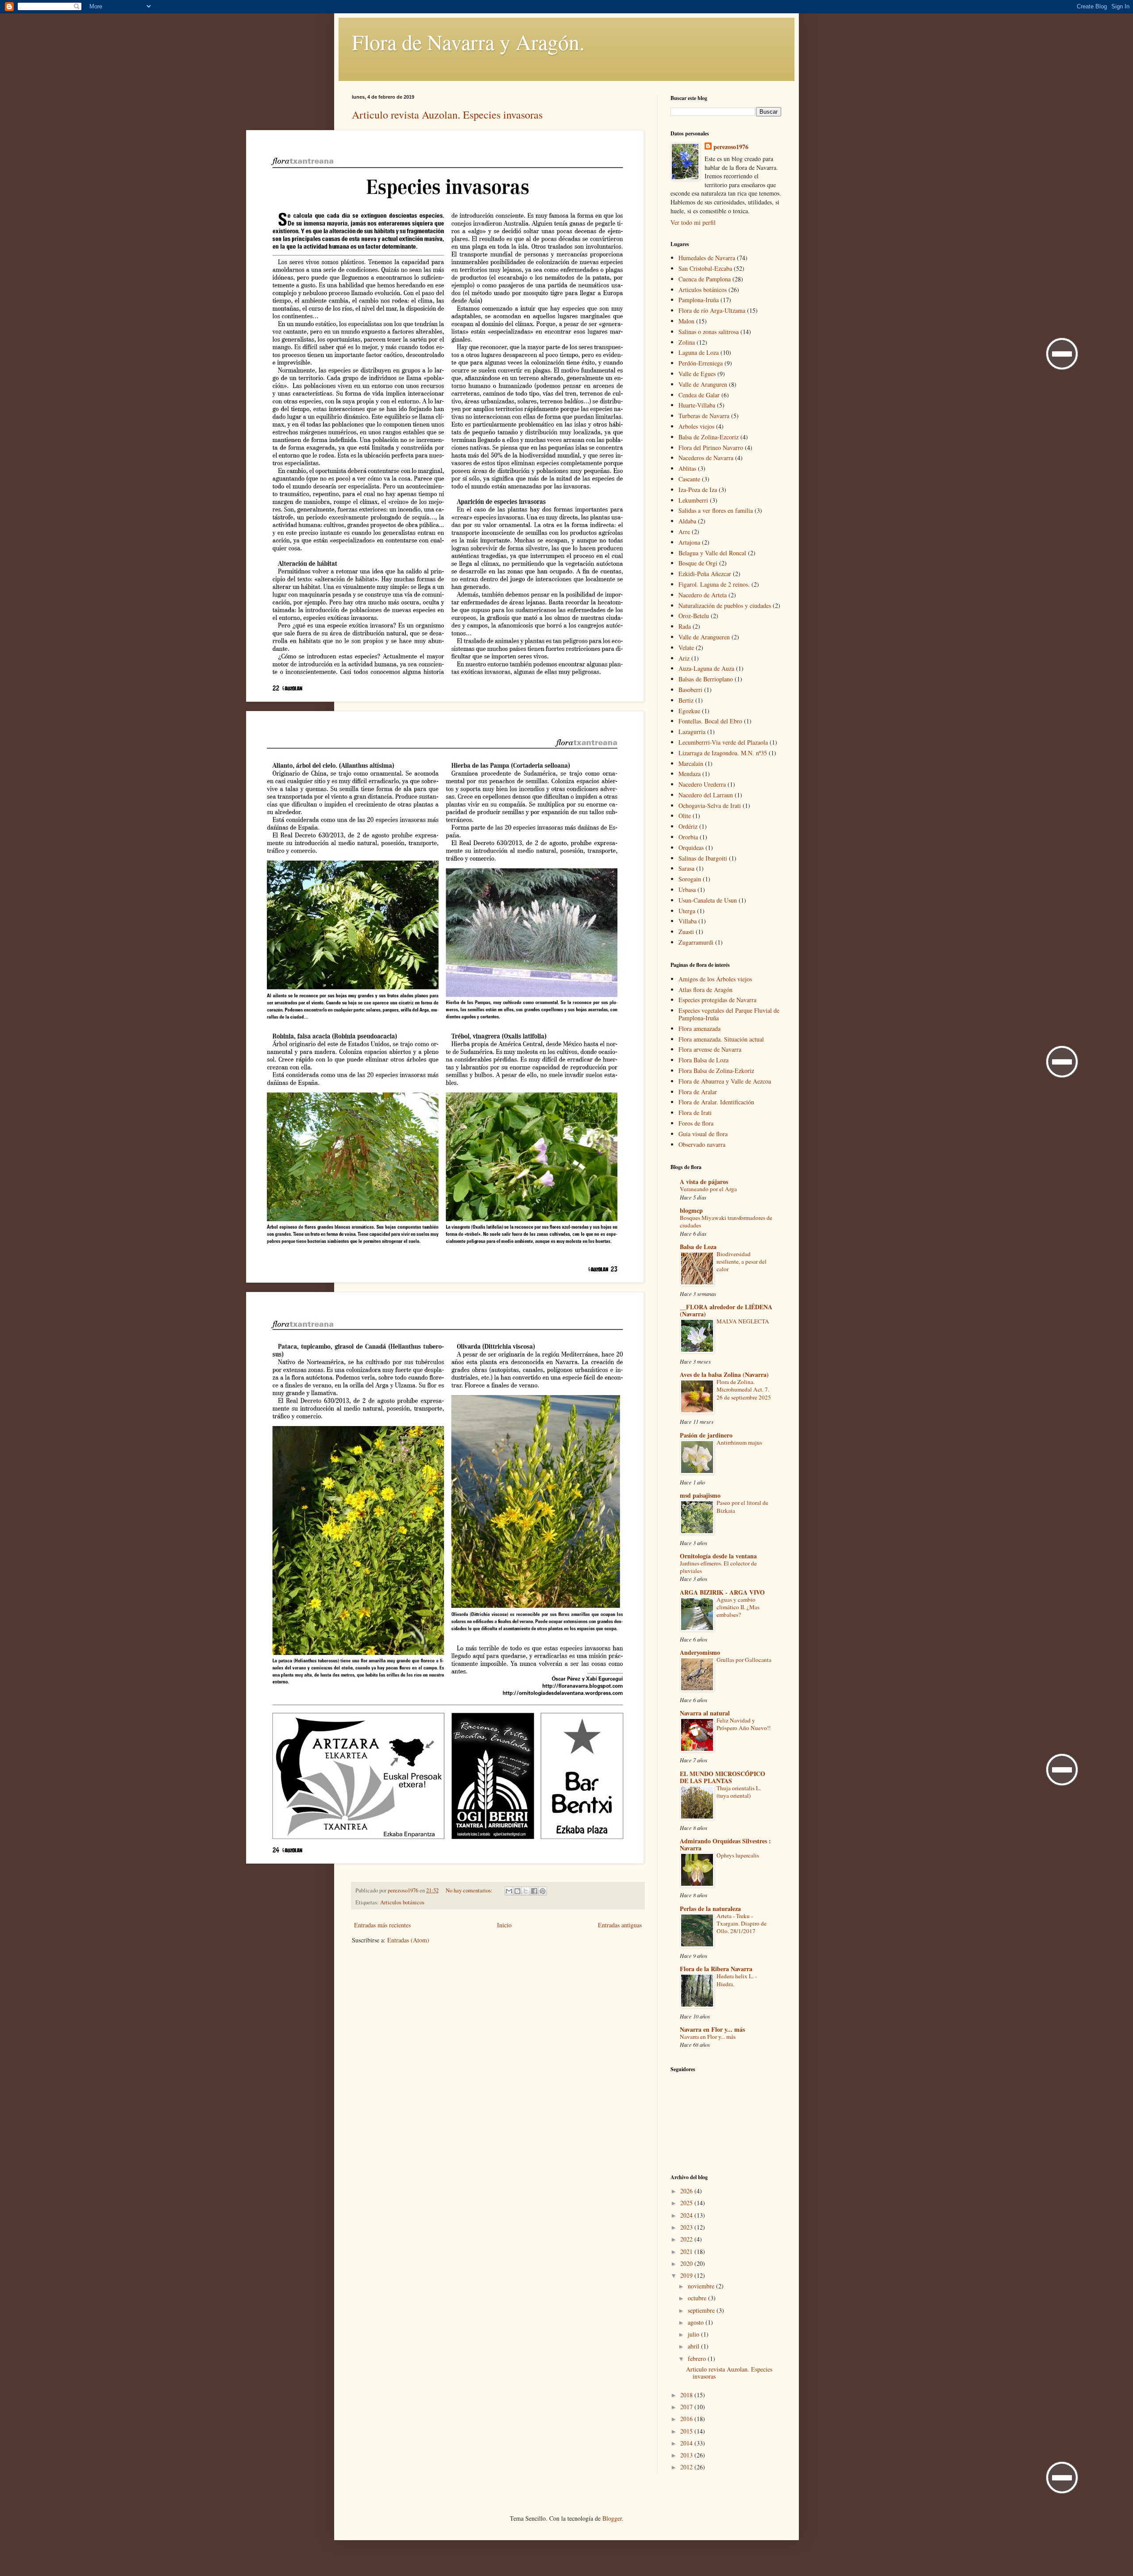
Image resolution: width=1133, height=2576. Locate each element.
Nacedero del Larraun (706, 795)
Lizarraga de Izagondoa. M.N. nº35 (723, 753)
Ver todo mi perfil (693, 222)
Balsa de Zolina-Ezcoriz (709, 437)
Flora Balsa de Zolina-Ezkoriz (716, 1071)
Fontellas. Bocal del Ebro (710, 721)
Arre (684, 532)
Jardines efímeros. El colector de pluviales (718, 1567)
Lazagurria (692, 732)
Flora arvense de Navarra (710, 1049)
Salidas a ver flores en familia (716, 510)
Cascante (689, 479)
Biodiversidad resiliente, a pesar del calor (742, 1262)
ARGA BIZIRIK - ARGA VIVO (722, 1592)
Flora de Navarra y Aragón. (468, 42)
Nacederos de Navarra (706, 458)
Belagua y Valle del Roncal (712, 553)
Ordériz (688, 826)
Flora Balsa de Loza (703, 1060)
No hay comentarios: (470, 1890)
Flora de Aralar (698, 1092)
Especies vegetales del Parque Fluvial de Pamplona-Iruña (729, 1014)
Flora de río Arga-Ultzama (712, 310)
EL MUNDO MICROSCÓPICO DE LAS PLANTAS (723, 1777)
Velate (686, 648)
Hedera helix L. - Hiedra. (737, 1980)
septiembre (702, 2310)
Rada (685, 626)
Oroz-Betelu (694, 616)
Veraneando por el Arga (708, 1189)
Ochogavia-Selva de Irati (710, 805)
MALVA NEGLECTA (743, 1321)
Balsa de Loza (698, 1247)
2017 (687, 2407)
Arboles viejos (696, 426)
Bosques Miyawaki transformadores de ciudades (726, 1221)
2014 (687, 2443)
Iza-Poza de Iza (698, 490)
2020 (687, 2263)
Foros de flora (696, 1123)
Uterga (687, 911)
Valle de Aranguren (703, 384)
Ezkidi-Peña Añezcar (705, 574)
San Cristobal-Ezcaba (705, 268)
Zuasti (686, 932)
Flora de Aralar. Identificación (716, 1102)
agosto (697, 2322)
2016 (687, 2419)
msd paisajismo (700, 1495)
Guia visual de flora (703, 1134)
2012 (687, 2467)
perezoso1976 (731, 147)
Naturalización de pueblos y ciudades (725, 606)
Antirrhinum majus (739, 1442)
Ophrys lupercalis (738, 1855)
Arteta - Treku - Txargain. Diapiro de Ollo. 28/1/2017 (742, 1924)
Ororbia (688, 837)
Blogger (612, 2518)
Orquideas (691, 848)
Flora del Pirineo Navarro (711, 448)
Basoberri (690, 690)
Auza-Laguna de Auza (706, 668)
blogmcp (691, 1210)
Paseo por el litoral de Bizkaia (742, 1506)
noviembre (702, 2286)
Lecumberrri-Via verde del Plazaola (723, 742)
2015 (687, 2431)
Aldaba (687, 521)
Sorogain (690, 879)
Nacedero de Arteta (703, 595)
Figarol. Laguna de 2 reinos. (714, 584)
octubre (698, 2298)
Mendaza (690, 774)
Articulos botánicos (402, 1902)
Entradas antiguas (620, 1925)
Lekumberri (693, 500)
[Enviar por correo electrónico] (509, 1891)
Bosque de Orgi (698, 563)
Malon (686, 321)
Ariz (684, 658)
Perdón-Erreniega (701, 363)
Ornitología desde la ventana (718, 1556)
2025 (687, 2203)
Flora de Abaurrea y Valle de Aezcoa (725, 1081)
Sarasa (686, 868)
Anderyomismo (700, 1652)
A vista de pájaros (704, 1182)
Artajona (689, 542)
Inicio (504, 1925)
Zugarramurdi (696, 942)
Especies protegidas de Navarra (717, 1000)
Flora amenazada (699, 1028)
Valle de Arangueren (704, 637)
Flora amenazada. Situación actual (721, 1039)
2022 (687, 2239)
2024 (687, 2215)
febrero (698, 2359)
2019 (687, 2275)
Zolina (687, 342)
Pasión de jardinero (706, 1435)
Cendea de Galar (699, 395)
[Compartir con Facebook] (534, 1891)
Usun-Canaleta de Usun (708, 900)
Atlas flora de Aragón (705, 990)
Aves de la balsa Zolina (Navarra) (724, 1375)
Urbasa (687, 890)
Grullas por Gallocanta (744, 1660)
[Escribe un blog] (517, 1891)
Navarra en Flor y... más (712, 2029)
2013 (687, 2455)
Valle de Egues (697, 374)
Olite (685, 816)
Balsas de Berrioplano (706, 679)
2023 (687, 2227)
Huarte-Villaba (697, 405)
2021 (687, 2251)
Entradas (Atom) (408, 1940)
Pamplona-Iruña (699, 300)
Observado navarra (702, 1144)
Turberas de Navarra (704, 416)
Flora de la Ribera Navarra (716, 1969)
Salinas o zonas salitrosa (709, 332)
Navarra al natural (705, 1713)
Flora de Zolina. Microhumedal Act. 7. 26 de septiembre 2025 (744, 1390)
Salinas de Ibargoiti (703, 858)
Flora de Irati (695, 1113)
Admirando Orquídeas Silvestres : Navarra (725, 1844)
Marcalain (691, 763)
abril (694, 2346)
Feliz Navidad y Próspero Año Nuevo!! (744, 1724)
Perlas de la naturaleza (710, 1909)
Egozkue (689, 711)
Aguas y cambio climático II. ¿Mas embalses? (738, 1607)
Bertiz (686, 700)
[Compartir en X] (526, 1891)
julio (694, 2334)
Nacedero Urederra (702, 784)
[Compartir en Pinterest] (543, 1891)
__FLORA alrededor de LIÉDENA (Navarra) (726, 1310)
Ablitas (687, 468)
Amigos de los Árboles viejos (715, 979)
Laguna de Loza (699, 352)
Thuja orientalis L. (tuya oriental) (739, 1792)
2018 (687, 2395)
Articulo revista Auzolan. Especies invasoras (447, 115)
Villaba (688, 921)
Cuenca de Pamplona (705, 279)
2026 (687, 2191)
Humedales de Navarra (707, 258)
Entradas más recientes (382, 1925)
